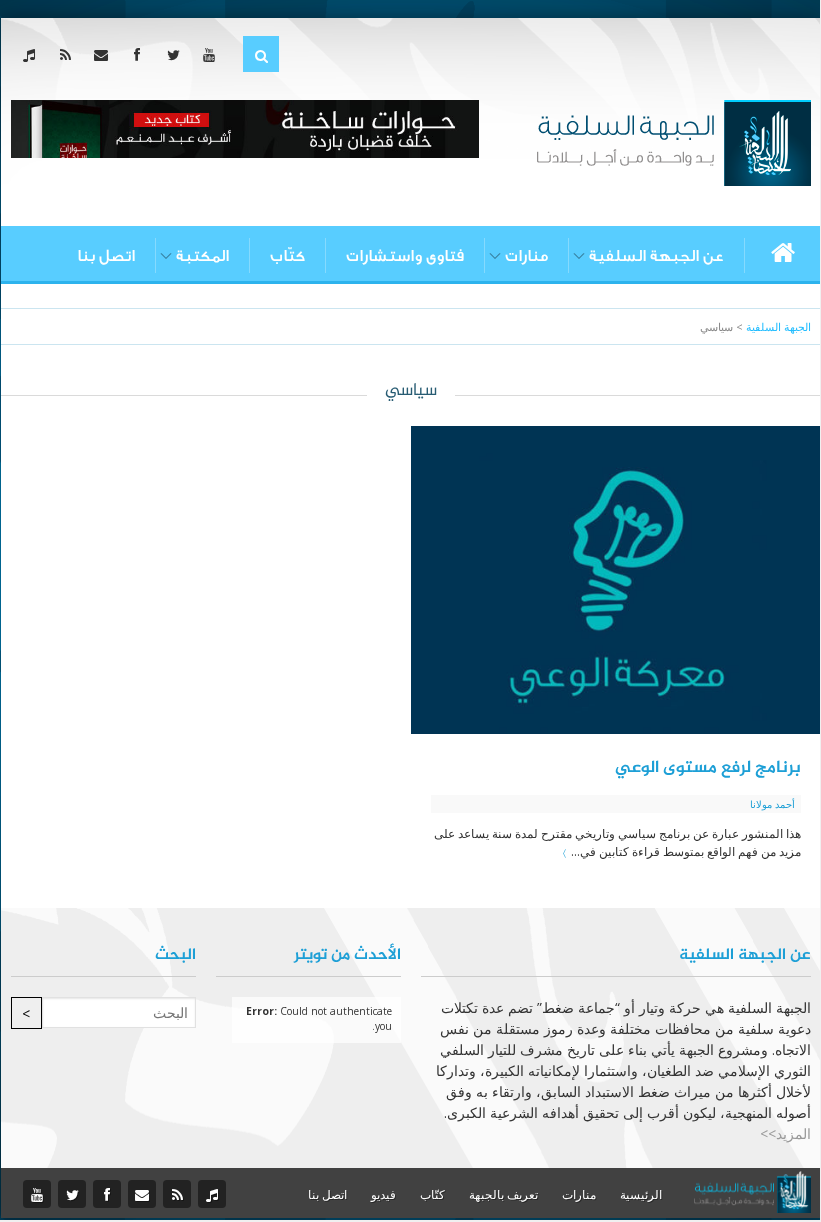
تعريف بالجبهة (503, 1194)
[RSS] (69, 54)
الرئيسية (641, 1194)
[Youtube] (213, 54)
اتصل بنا (106, 256)
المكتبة (202, 256)
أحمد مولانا (772, 804)
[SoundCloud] (33, 54)
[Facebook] (141, 54)
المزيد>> (785, 1133)
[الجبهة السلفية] (673, 141)
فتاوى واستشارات (405, 256)
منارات (526, 256)
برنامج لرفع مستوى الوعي (708, 768)
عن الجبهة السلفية (656, 256)
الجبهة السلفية (778, 326)
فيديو (383, 1194)
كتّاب (287, 256)
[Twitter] (177, 54)
